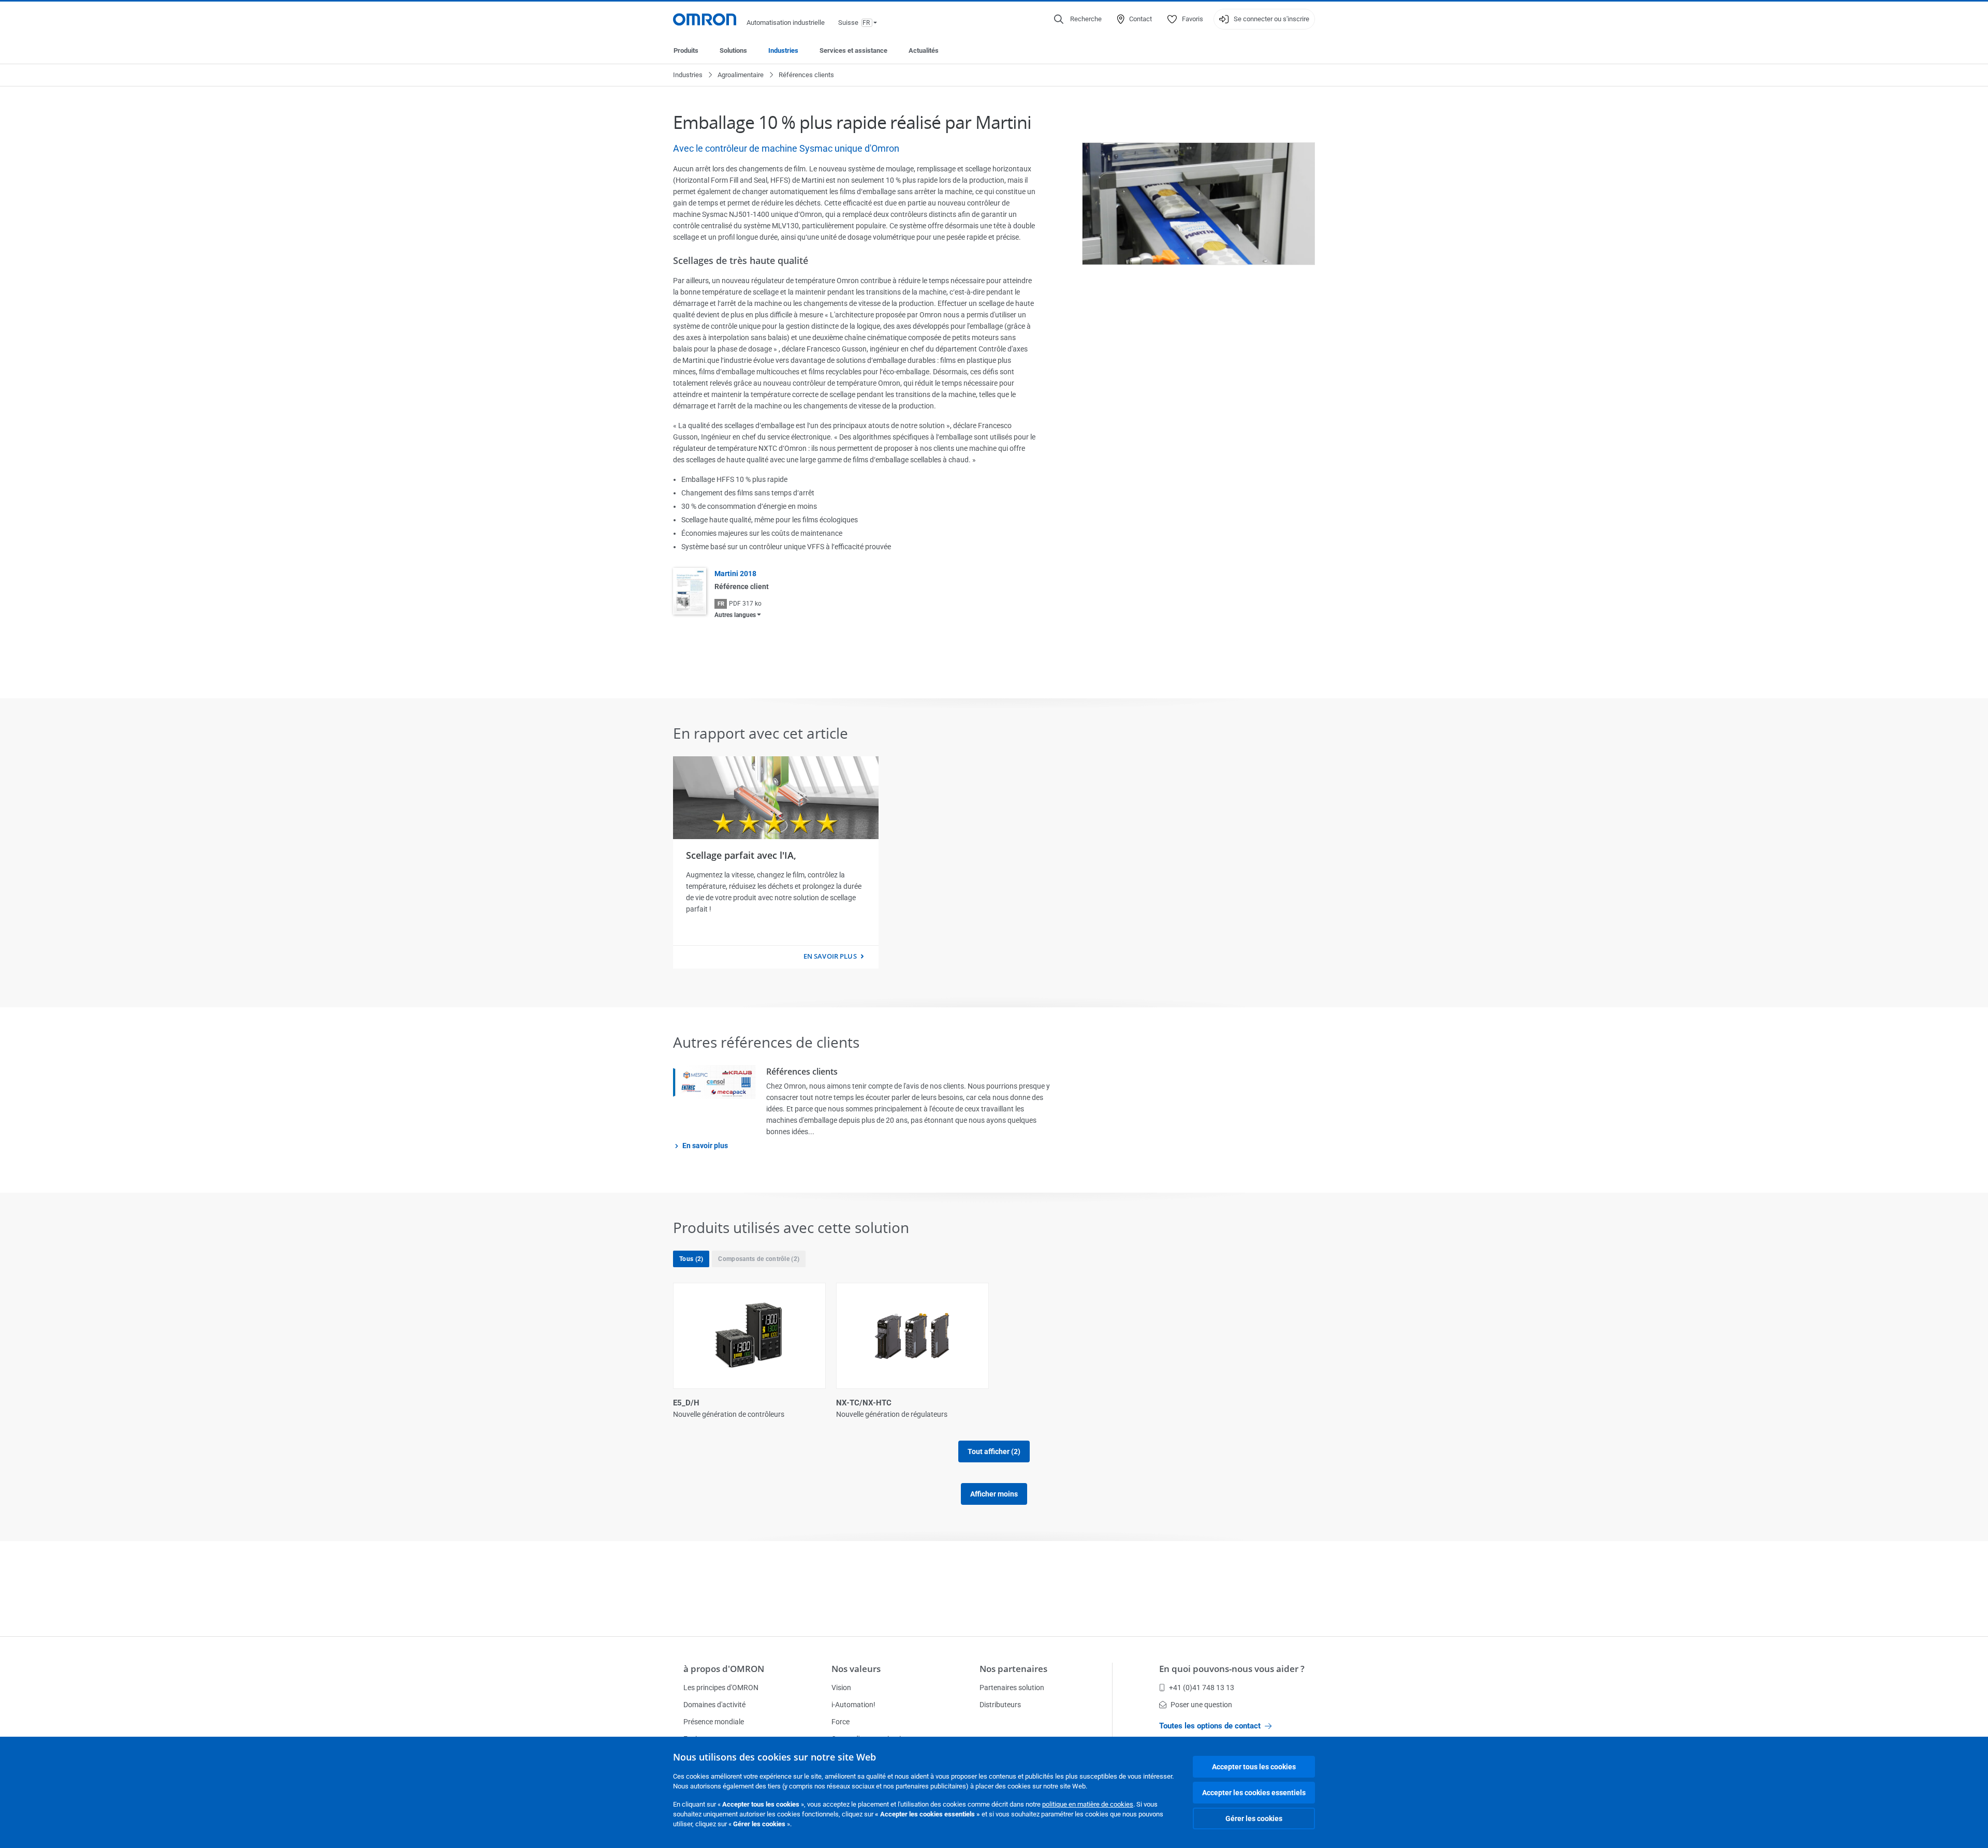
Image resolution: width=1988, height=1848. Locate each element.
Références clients (802, 1072)
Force (840, 1722)
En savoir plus (830, 956)
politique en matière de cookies (1088, 1804)
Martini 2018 (735, 574)
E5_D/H (686, 1403)
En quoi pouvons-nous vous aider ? (1232, 1669)
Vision (841, 1688)
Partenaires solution (1012, 1688)
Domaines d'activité (714, 1705)
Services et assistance (853, 50)
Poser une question (1201, 1705)
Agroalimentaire (741, 75)
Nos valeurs (856, 1669)
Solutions (733, 50)
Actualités (924, 50)
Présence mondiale (714, 1722)
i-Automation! (853, 1705)
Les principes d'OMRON (721, 1688)
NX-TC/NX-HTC (864, 1403)
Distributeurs (1000, 1705)
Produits (686, 50)
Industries (783, 50)
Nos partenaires (1013, 1669)
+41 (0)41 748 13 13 (1202, 1688)
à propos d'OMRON (724, 1669)
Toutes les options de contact (1210, 1726)
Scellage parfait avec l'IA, (741, 855)
